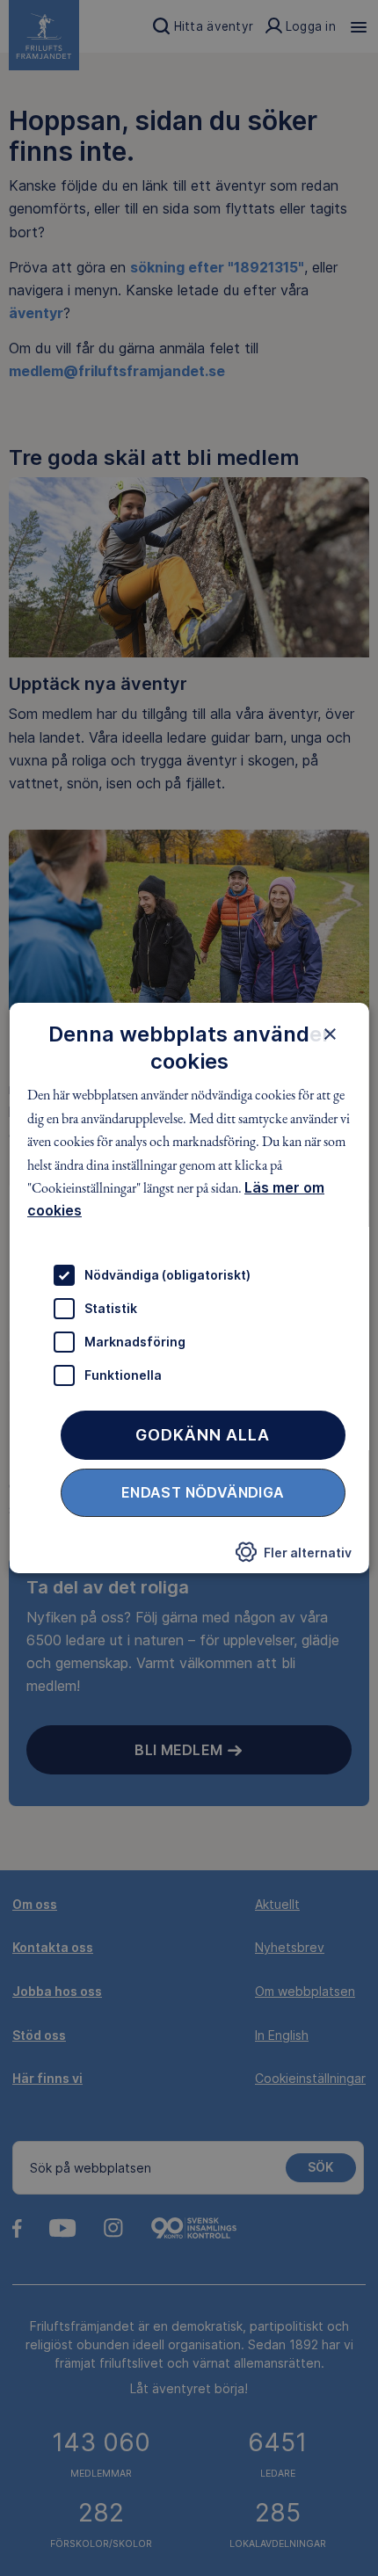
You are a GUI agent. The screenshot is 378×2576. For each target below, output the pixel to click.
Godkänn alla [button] (203, 1435)
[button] (293, 1556)
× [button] (329, 1034)
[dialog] (189, 1288)
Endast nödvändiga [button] (203, 1492)
